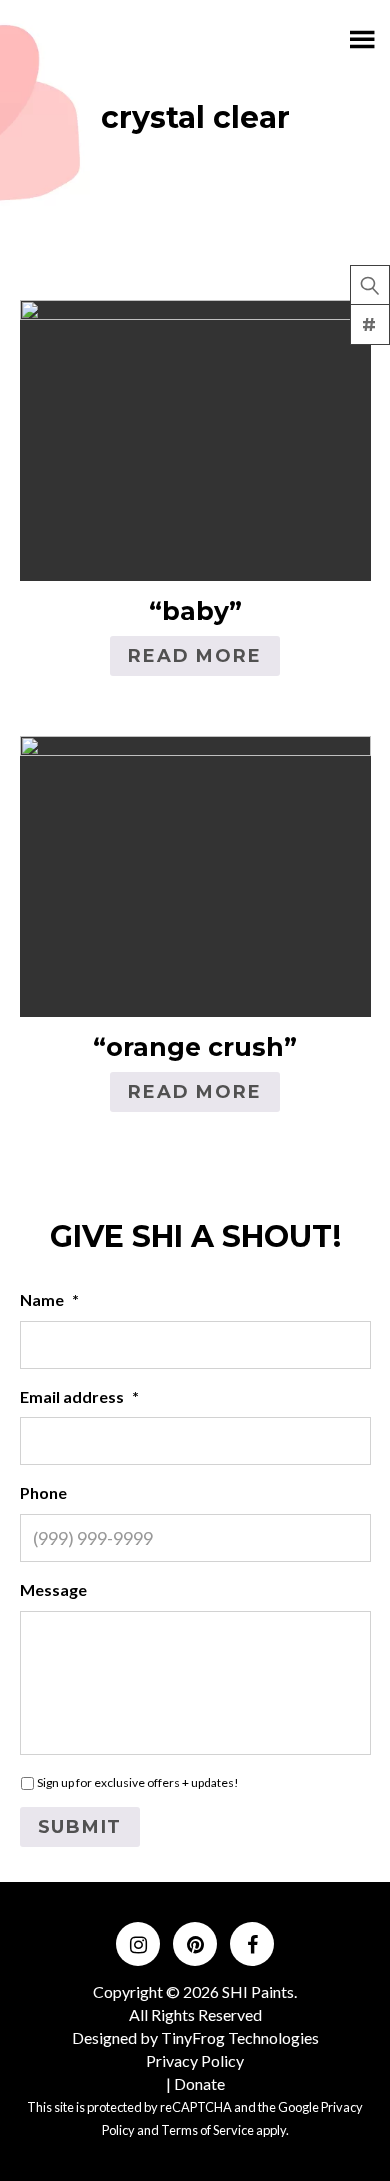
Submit (80, 1827)
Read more (194, 656)
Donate (199, 2083)
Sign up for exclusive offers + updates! (138, 1782)
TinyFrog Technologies (240, 2037)
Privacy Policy (195, 2060)
